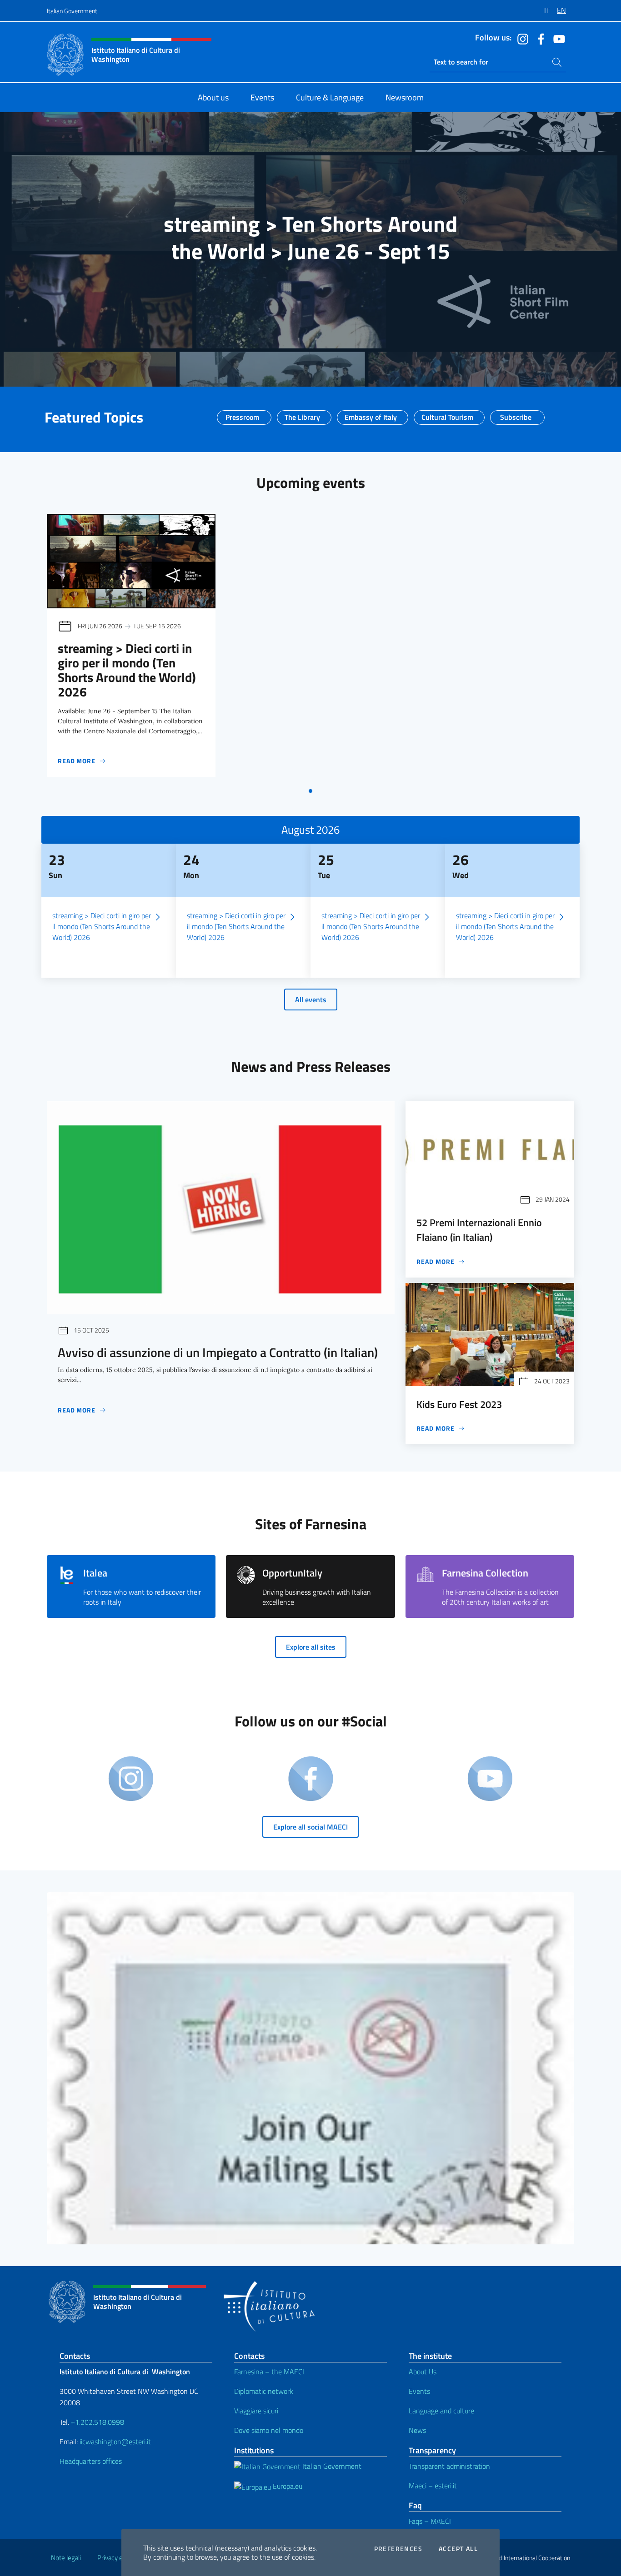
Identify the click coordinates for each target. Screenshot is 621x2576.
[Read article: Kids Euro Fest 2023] (490, 1335)
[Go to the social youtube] (557, 38)
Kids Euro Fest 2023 (459, 1404)
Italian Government (72, 11)
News (417, 2430)
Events (419, 2391)
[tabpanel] (131, 648)
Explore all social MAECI (310, 1827)
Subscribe (516, 414)
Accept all (458, 2549)
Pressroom (242, 414)
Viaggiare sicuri (256, 2411)
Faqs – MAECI (430, 2521)
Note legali (66, 2558)
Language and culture (441, 2411)
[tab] (310, 791)
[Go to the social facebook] (539, 38)
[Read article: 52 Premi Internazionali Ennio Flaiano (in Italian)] (490, 1153)
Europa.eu (287, 2486)
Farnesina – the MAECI (269, 2372)
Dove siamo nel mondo (269, 2430)
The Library (302, 414)
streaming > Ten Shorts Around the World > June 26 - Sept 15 (310, 237)
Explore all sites (311, 1647)
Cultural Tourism (447, 414)
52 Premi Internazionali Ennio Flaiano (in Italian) (479, 1230)
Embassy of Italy (371, 414)
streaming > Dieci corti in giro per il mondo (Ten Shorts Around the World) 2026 (127, 670)
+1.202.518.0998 (98, 2422)
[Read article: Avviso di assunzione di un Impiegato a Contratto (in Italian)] (221, 1208)
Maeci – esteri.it (433, 2486)
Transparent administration (449, 2466)
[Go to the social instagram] (521, 38)
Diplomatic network (264, 2391)
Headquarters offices (91, 2461)
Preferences (398, 2549)
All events (311, 1000)
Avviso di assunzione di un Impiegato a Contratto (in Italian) (218, 1352)
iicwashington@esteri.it (115, 2442)
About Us (423, 2372)
